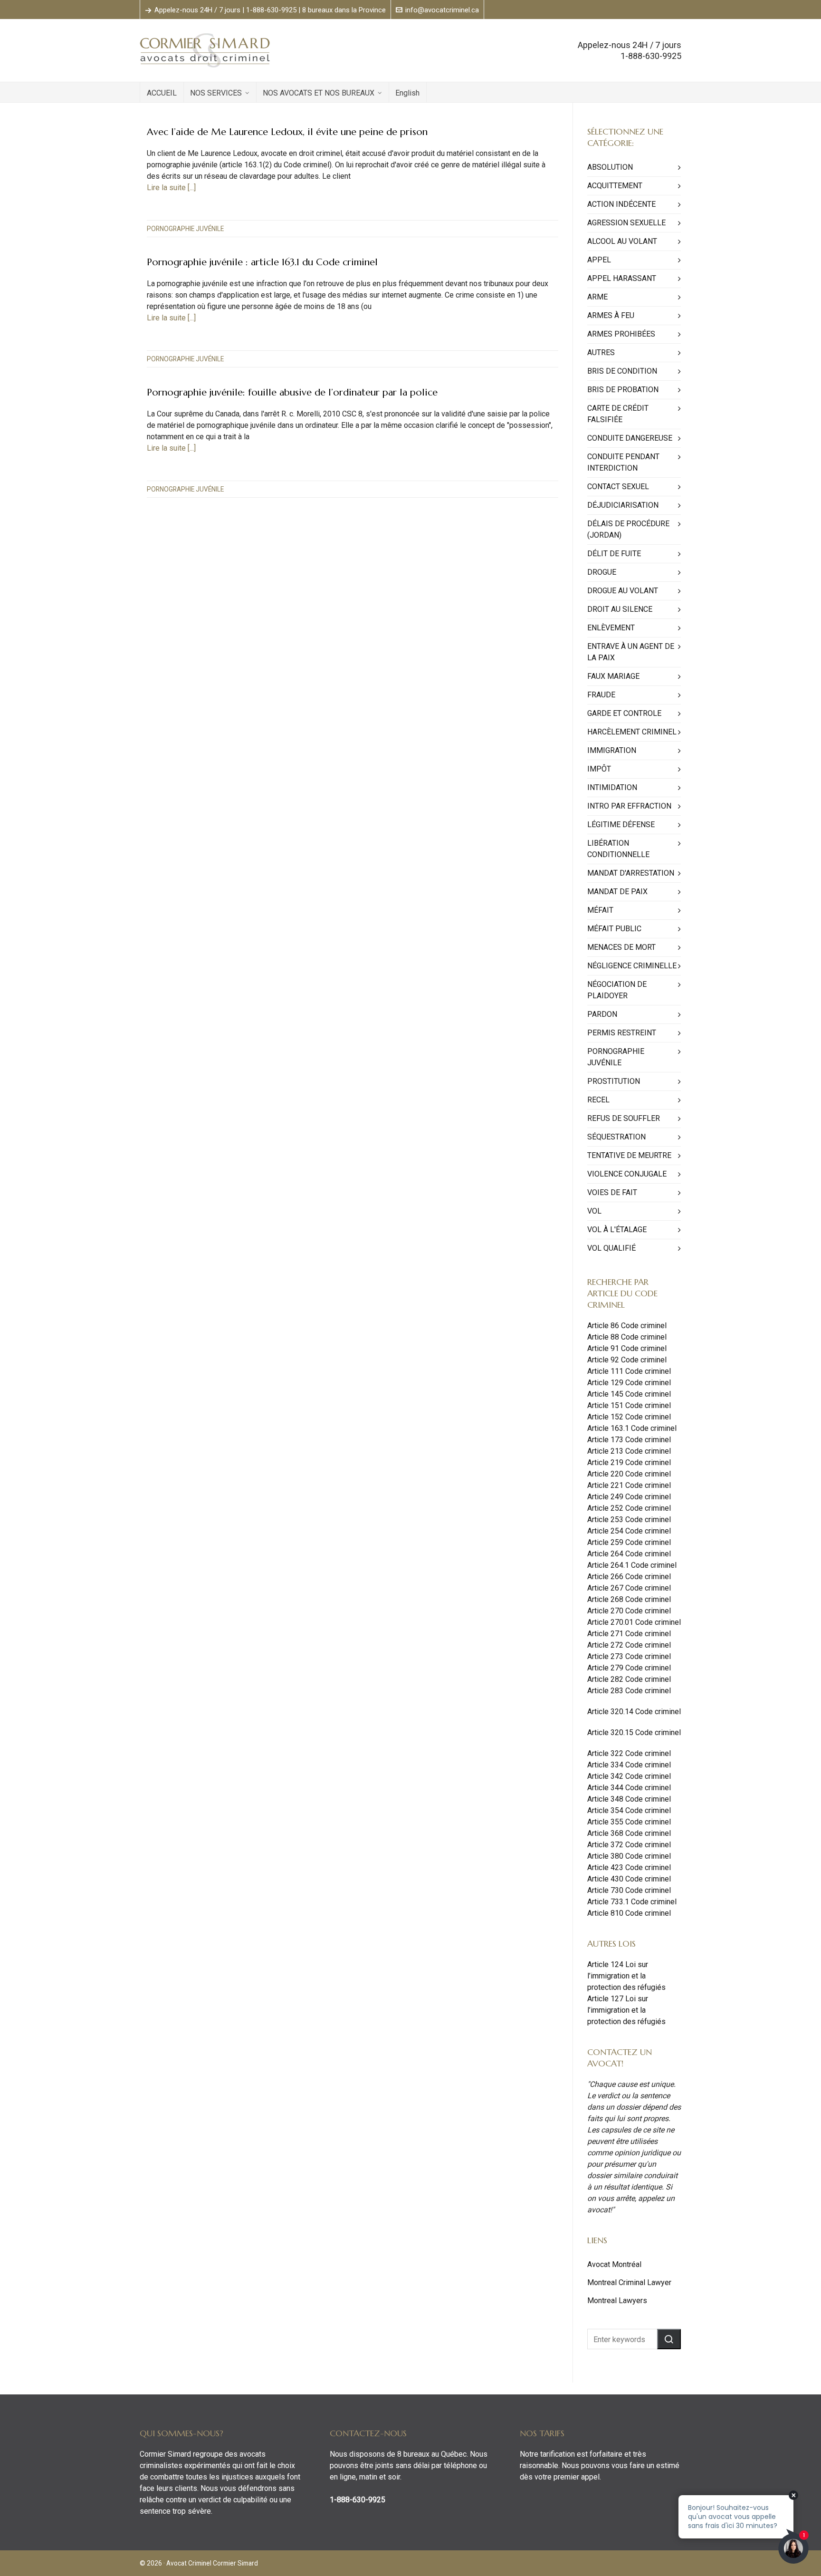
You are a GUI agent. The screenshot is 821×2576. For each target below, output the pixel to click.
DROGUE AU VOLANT (623, 591)
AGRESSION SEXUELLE (626, 223)
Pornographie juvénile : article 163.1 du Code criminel (262, 262)
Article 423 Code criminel (629, 1867)
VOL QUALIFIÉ (611, 1248)
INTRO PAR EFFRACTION (629, 806)
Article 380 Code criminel (629, 1856)
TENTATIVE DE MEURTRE (629, 1155)
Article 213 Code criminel (629, 1451)
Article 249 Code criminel (629, 1497)
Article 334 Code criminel (629, 1765)
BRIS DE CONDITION (622, 371)
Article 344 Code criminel (629, 1788)
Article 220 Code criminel (629, 1474)
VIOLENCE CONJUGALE (627, 1174)
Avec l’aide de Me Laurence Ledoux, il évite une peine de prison (287, 132)
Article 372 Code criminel (629, 1845)
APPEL (599, 260)
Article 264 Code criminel (629, 1554)
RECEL (598, 1100)
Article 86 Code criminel (627, 1326)
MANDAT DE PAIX (617, 892)
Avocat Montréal (614, 2264)
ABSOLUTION (610, 167)
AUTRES (601, 352)
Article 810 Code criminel (629, 1913)
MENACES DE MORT (621, 947)
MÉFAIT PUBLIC (614, 929)
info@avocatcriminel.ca (442, 10)
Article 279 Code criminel (629, 1668)
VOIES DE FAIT (612, 1192)
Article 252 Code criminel (629, 1508)
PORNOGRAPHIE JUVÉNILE (185, 229)
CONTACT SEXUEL (618, 487)
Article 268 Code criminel (629, 1599)
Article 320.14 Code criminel (634, 1712)
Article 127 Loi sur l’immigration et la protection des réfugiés (626, 2010)
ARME (597, 297)
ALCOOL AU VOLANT (622, 241)
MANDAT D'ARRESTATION (631, 873)
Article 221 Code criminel (629, 1485)
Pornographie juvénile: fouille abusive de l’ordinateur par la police (292, 392)
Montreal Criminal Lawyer (629, 2282)
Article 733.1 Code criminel (632, 1902)
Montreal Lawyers (617, 2301)
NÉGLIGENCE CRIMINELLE (632, 966)
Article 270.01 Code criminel (634, 1622)
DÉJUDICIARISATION (623, 505)
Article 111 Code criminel (629, 1371)
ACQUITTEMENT (615, 186)
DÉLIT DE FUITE (614, 554)
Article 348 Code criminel (629, 1799)
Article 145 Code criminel (629, 1394)
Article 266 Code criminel (629, 1577)
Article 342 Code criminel (629, 1776)
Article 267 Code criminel (629, 1588)
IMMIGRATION (612, 750)
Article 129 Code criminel (629, 1383)
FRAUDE (601, 695)
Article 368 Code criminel (629, 1833)
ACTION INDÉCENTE (621, 204)
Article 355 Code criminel (629, 1822)
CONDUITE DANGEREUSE (630, 438)
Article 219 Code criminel (629, 1462)
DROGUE (602, 572)
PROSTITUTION (614, 1081)
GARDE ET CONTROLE (624, 713)
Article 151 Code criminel (629, 1405)
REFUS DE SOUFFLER (624, 1118)
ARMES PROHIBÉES (621, 334)
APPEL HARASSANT (622, 278)
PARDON (602, 1014)
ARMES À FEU (611, 315)
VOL (594, 1211)
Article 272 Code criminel (629, 1645)
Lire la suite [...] (171, 188)
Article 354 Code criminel (629, 1810)
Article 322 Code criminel (629, 1753)
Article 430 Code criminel (629, 1879)
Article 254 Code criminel (629, 1531)
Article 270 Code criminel (629, 1611)
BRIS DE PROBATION (623, 390)
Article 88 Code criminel (627, 1337)
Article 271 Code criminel (629, 1634)
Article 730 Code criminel (629, 1890)
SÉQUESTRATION (616, 1137)
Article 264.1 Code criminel (632, 1565)
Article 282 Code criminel (629, 1679)
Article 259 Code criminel (629, 1542)
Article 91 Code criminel (627, 1348)
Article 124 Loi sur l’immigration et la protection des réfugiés (626, 1976)
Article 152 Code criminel (629, 1417)
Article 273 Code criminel (629, 1656)
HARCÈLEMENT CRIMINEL (632, 732)
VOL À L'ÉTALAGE (617, 1230)
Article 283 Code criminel (629, 1691)
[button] (669, 2339)
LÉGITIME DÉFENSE (621, 825)
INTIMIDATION (612, 787)
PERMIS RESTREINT (622, 1033)
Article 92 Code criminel (627, 1360)
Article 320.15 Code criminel (634, 1732)
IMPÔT (599, 769)
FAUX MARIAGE (613, 676)
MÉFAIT (600, 910)
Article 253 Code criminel (629, 1520)
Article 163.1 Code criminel (632, 1428)
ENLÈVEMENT (611, 628)
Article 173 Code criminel (629, 1440)
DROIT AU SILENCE (620, 609)
